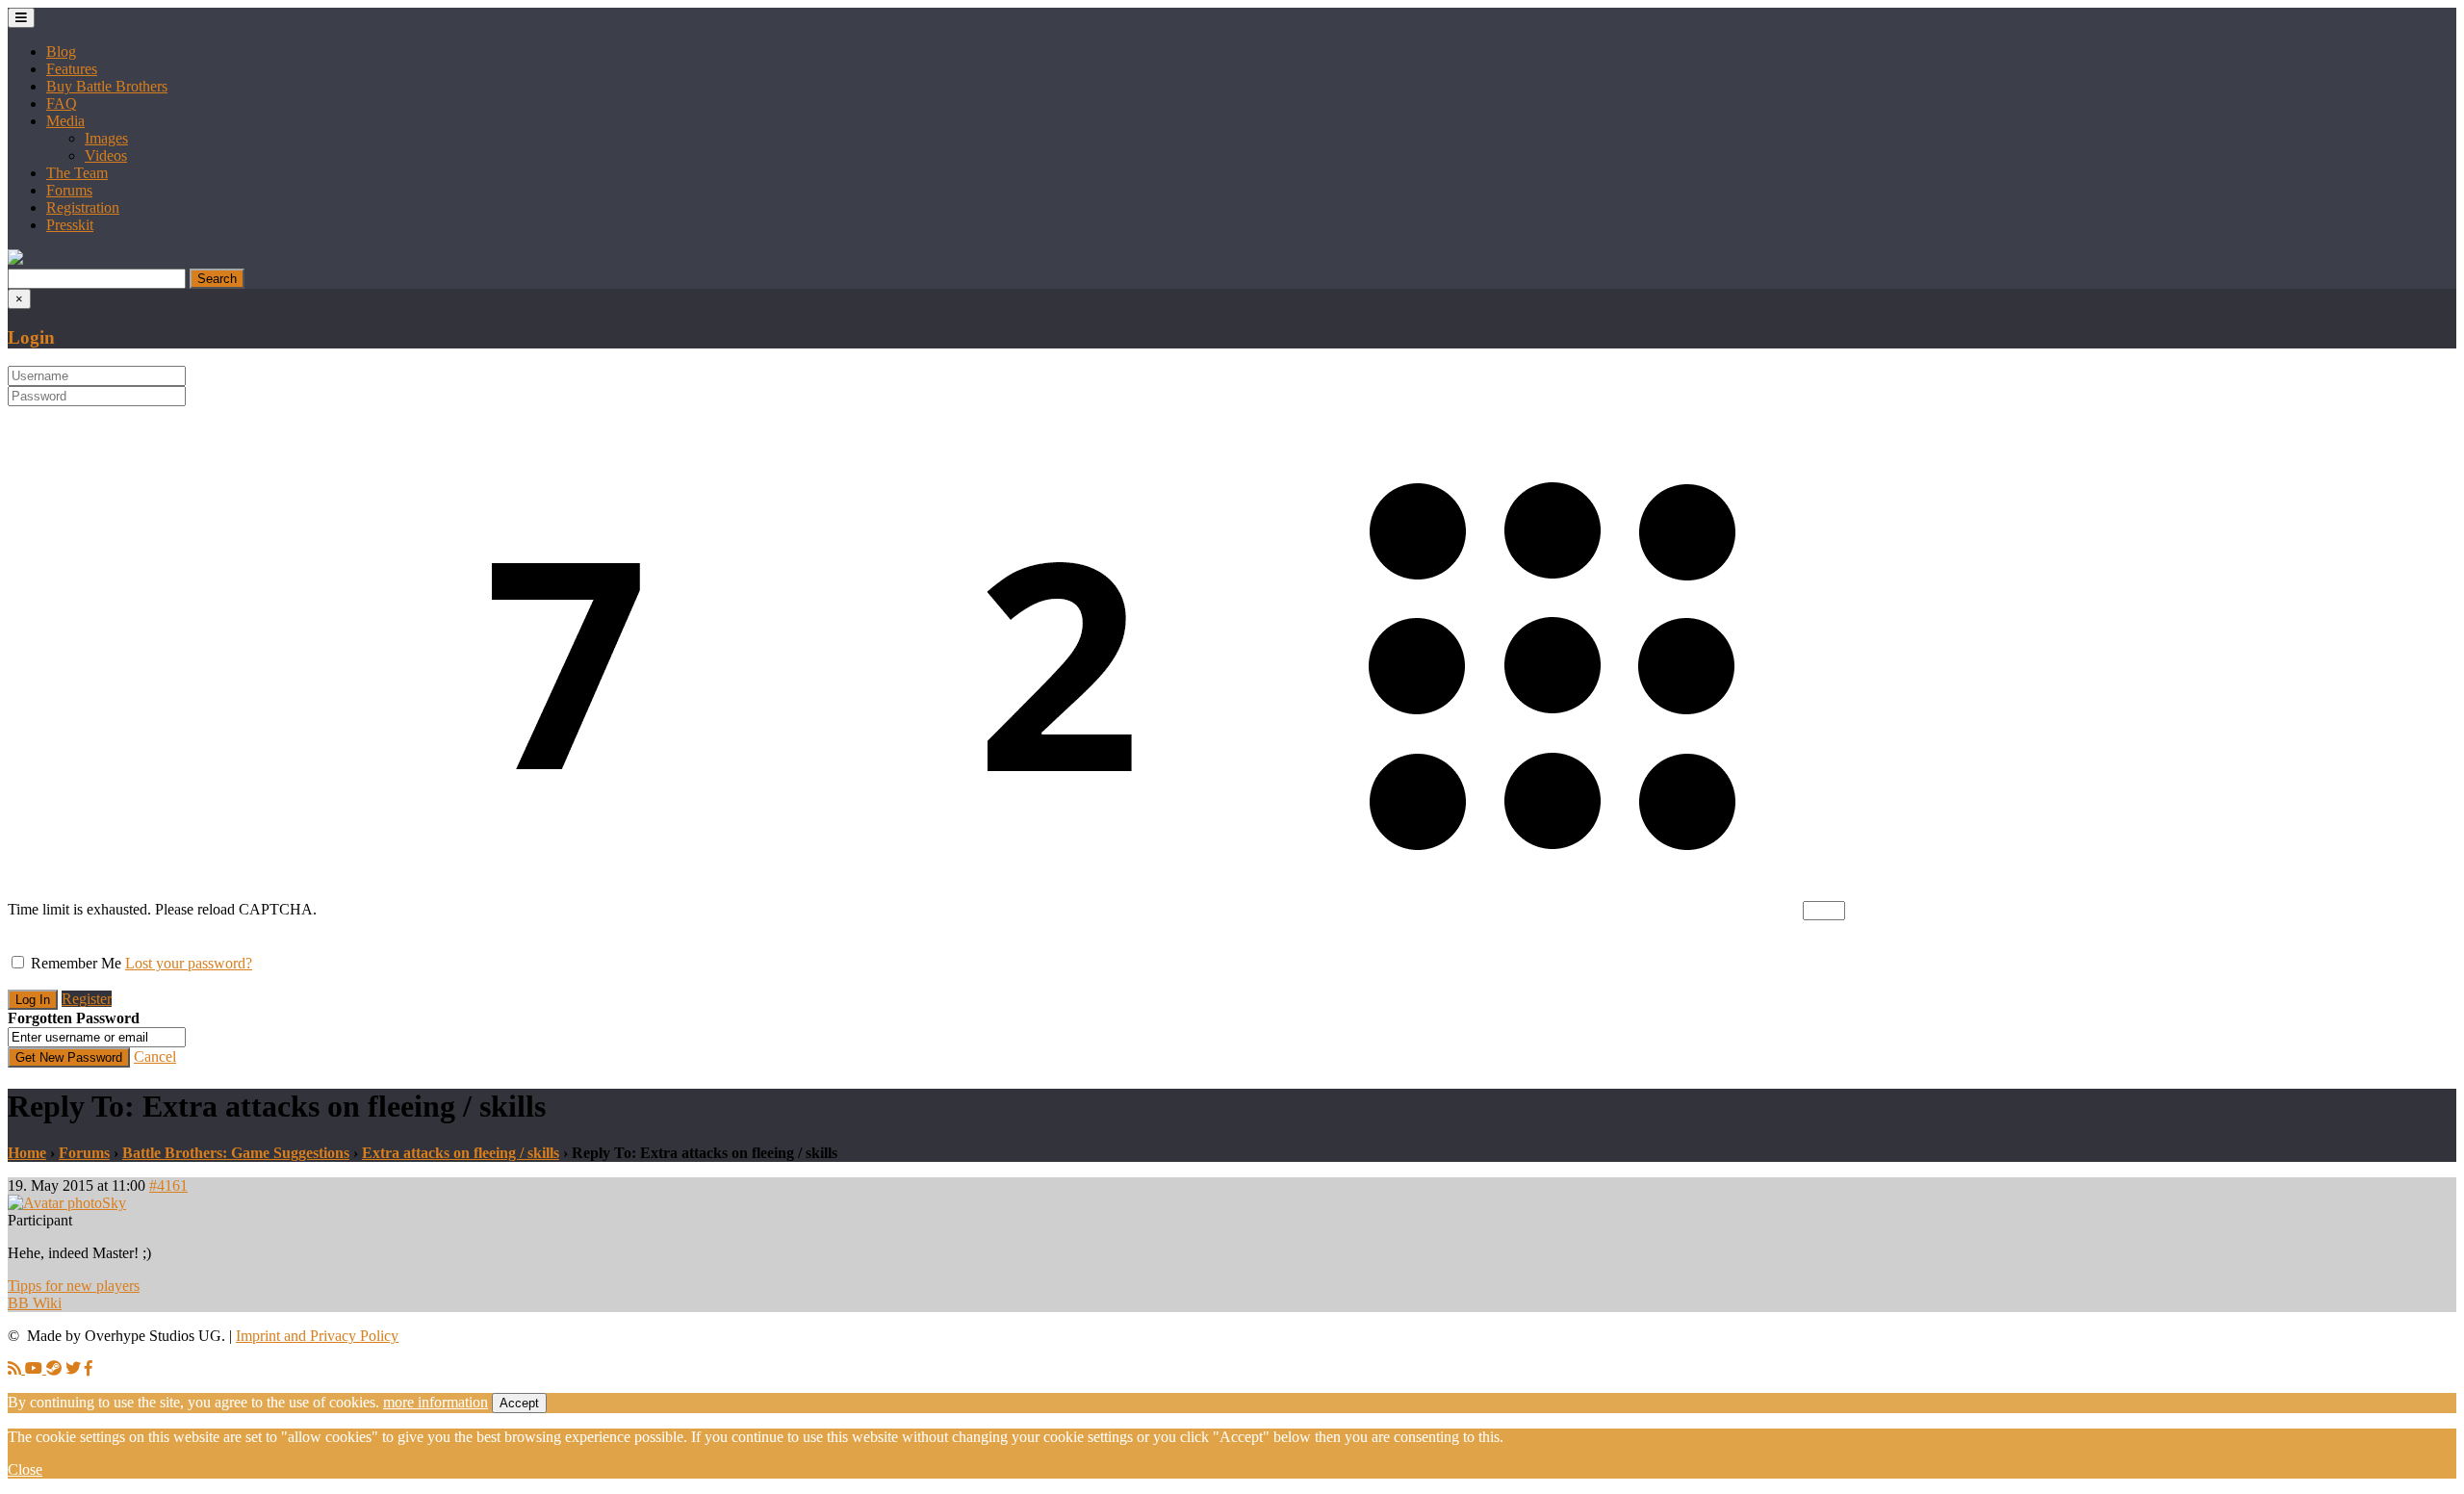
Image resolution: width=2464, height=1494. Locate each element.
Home (27, 1153)
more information (436, 1402)
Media (65, 121)
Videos (106, 155)
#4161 (168, 1185)
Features (72, 69)
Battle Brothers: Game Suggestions (236, 1153)
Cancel (155, 1056)
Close (25, 1469)
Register (87, 999)
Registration (83, 207)
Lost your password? (189, 963)
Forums (69, 190)
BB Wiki (35, 1303)
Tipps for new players (74, 1286)
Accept (519, 1403)
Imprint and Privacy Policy (317, 1336)
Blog (61, 52)
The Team (77, 173)
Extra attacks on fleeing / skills (461, 1153)
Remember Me (76, 963)
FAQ (62, 103)
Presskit (70, 225)
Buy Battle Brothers (107, 86)
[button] (15, 259)
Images (106, 138)
